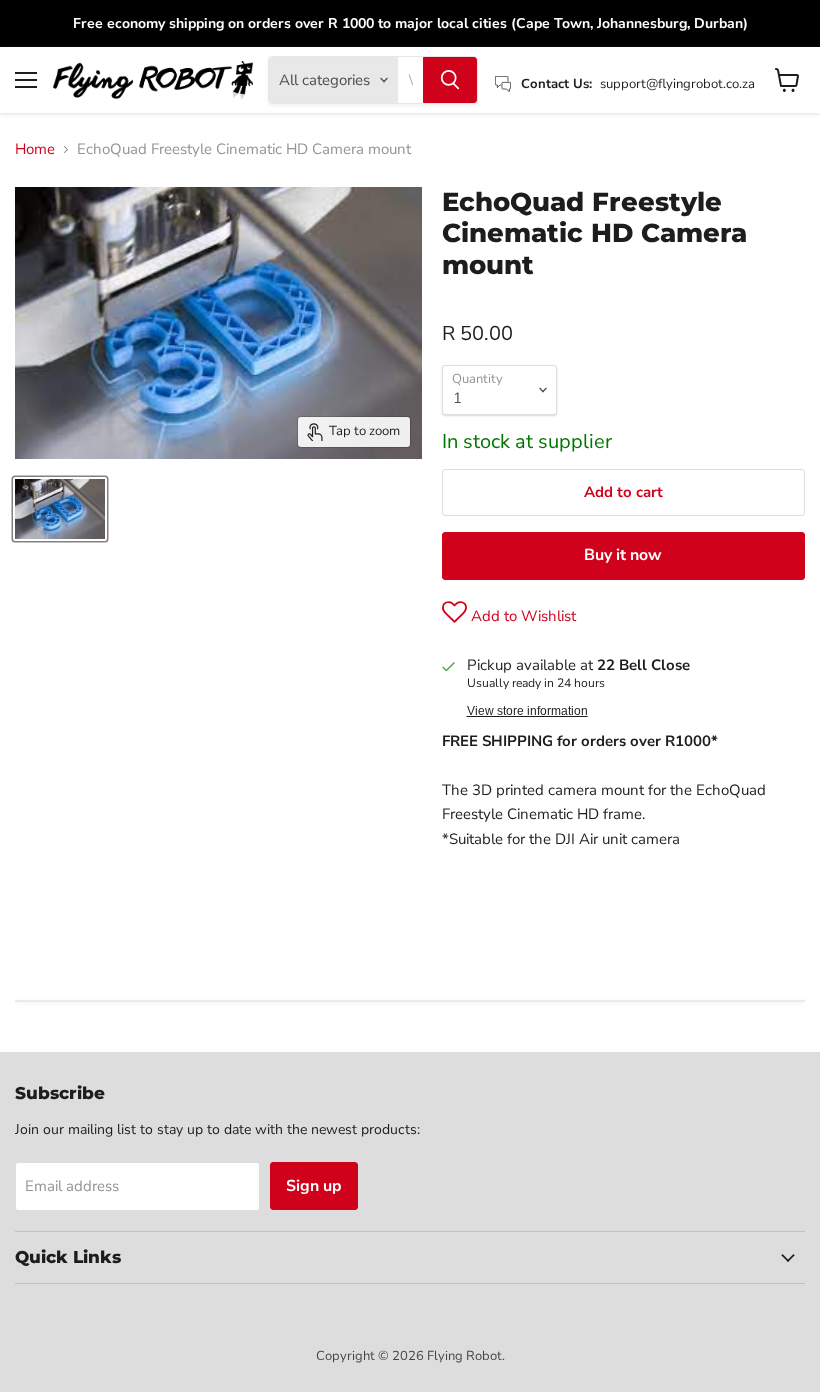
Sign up (314, 1186)
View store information (527, 711)
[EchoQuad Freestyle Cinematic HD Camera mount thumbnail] (60, 509)
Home (35, 149)
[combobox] (410, 80)
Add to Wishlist (521, 616)
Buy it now (623, 555)
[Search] (450, 80)
